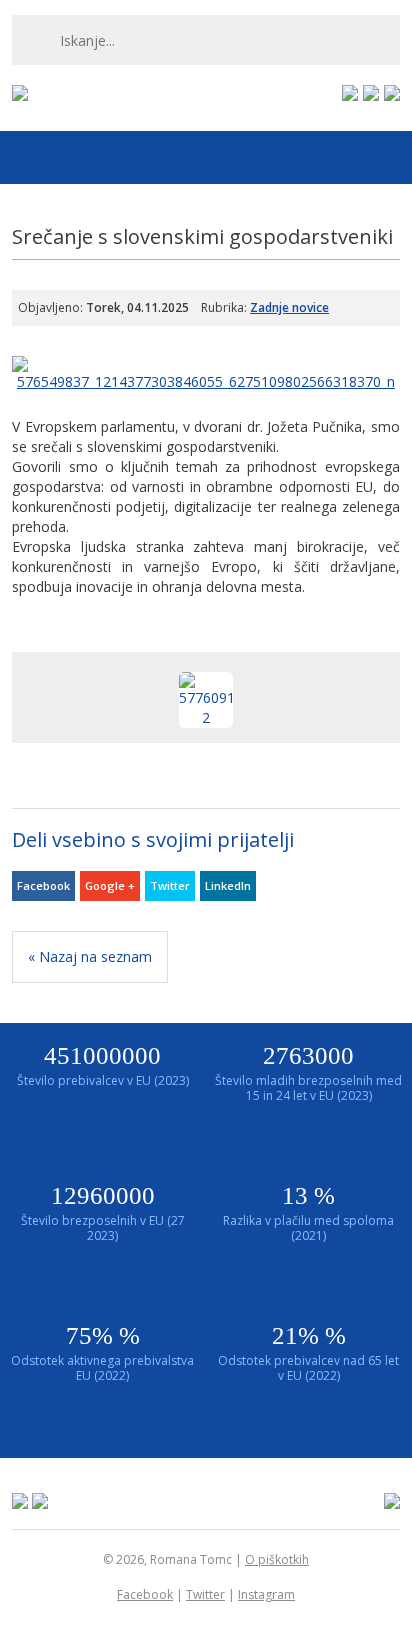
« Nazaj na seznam (90, 956)
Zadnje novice (289, 307)
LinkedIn (228, 885)
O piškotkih (277, 1559)
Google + (110, 885)
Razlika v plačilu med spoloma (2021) (308, 1213)
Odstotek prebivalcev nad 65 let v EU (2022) (308, 1353)
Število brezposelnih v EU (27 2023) (103, 1213)
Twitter (170, 885)
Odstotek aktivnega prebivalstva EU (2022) (102, 1353)
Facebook (43, 885)
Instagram (266, 1594)
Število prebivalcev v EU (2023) (103, 1065)
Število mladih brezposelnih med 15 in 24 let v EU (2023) (308, 1073)
